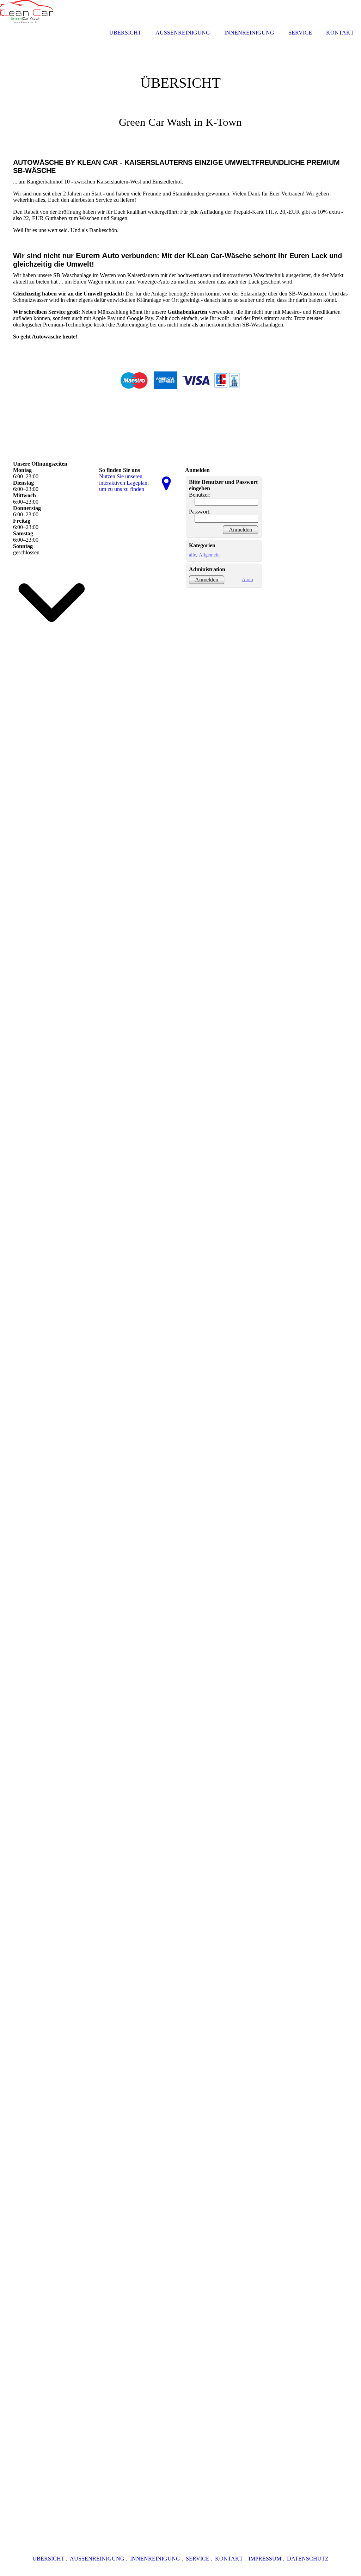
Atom (247, 579)
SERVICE (198, 2559)
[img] (180, 90)
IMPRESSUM (265, 2559)
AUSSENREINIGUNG (97, 2559)
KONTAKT (229, 2559)
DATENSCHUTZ (308, 2559)
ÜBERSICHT (48, 2559)
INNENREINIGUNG (155, 2559)
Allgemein (209, 555)
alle (192, 555)
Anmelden (207, 580)
